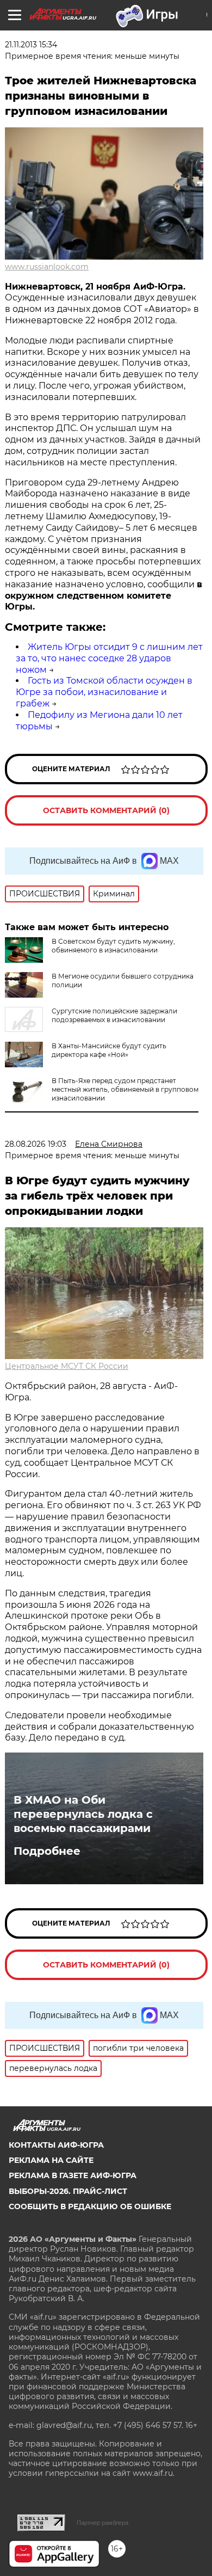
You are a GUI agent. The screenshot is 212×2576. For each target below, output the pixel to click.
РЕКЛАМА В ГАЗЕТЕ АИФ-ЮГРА (73, 2175)
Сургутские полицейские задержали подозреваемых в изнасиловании (114, 1015)
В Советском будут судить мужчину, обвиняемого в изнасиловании (113, 946)
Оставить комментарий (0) (106, 810)
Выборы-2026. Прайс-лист (68, 2191)
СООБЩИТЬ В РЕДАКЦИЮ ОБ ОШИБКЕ (90, 2206)
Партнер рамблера (102, 2523)
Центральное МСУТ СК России (67, 1366)
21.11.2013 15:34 (31, 45)
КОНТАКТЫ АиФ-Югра (56, 2145)
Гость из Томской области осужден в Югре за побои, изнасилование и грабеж (104, 692)
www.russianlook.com (47, 267)
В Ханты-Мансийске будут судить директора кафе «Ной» (109, 1050)
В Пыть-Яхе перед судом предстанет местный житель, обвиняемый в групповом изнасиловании (125, 1089)
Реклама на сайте (51, 2160)
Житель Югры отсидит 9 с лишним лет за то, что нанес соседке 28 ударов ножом (109, 658)
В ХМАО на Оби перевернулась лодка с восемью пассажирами (83, 1814)
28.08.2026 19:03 (36, 1144)
